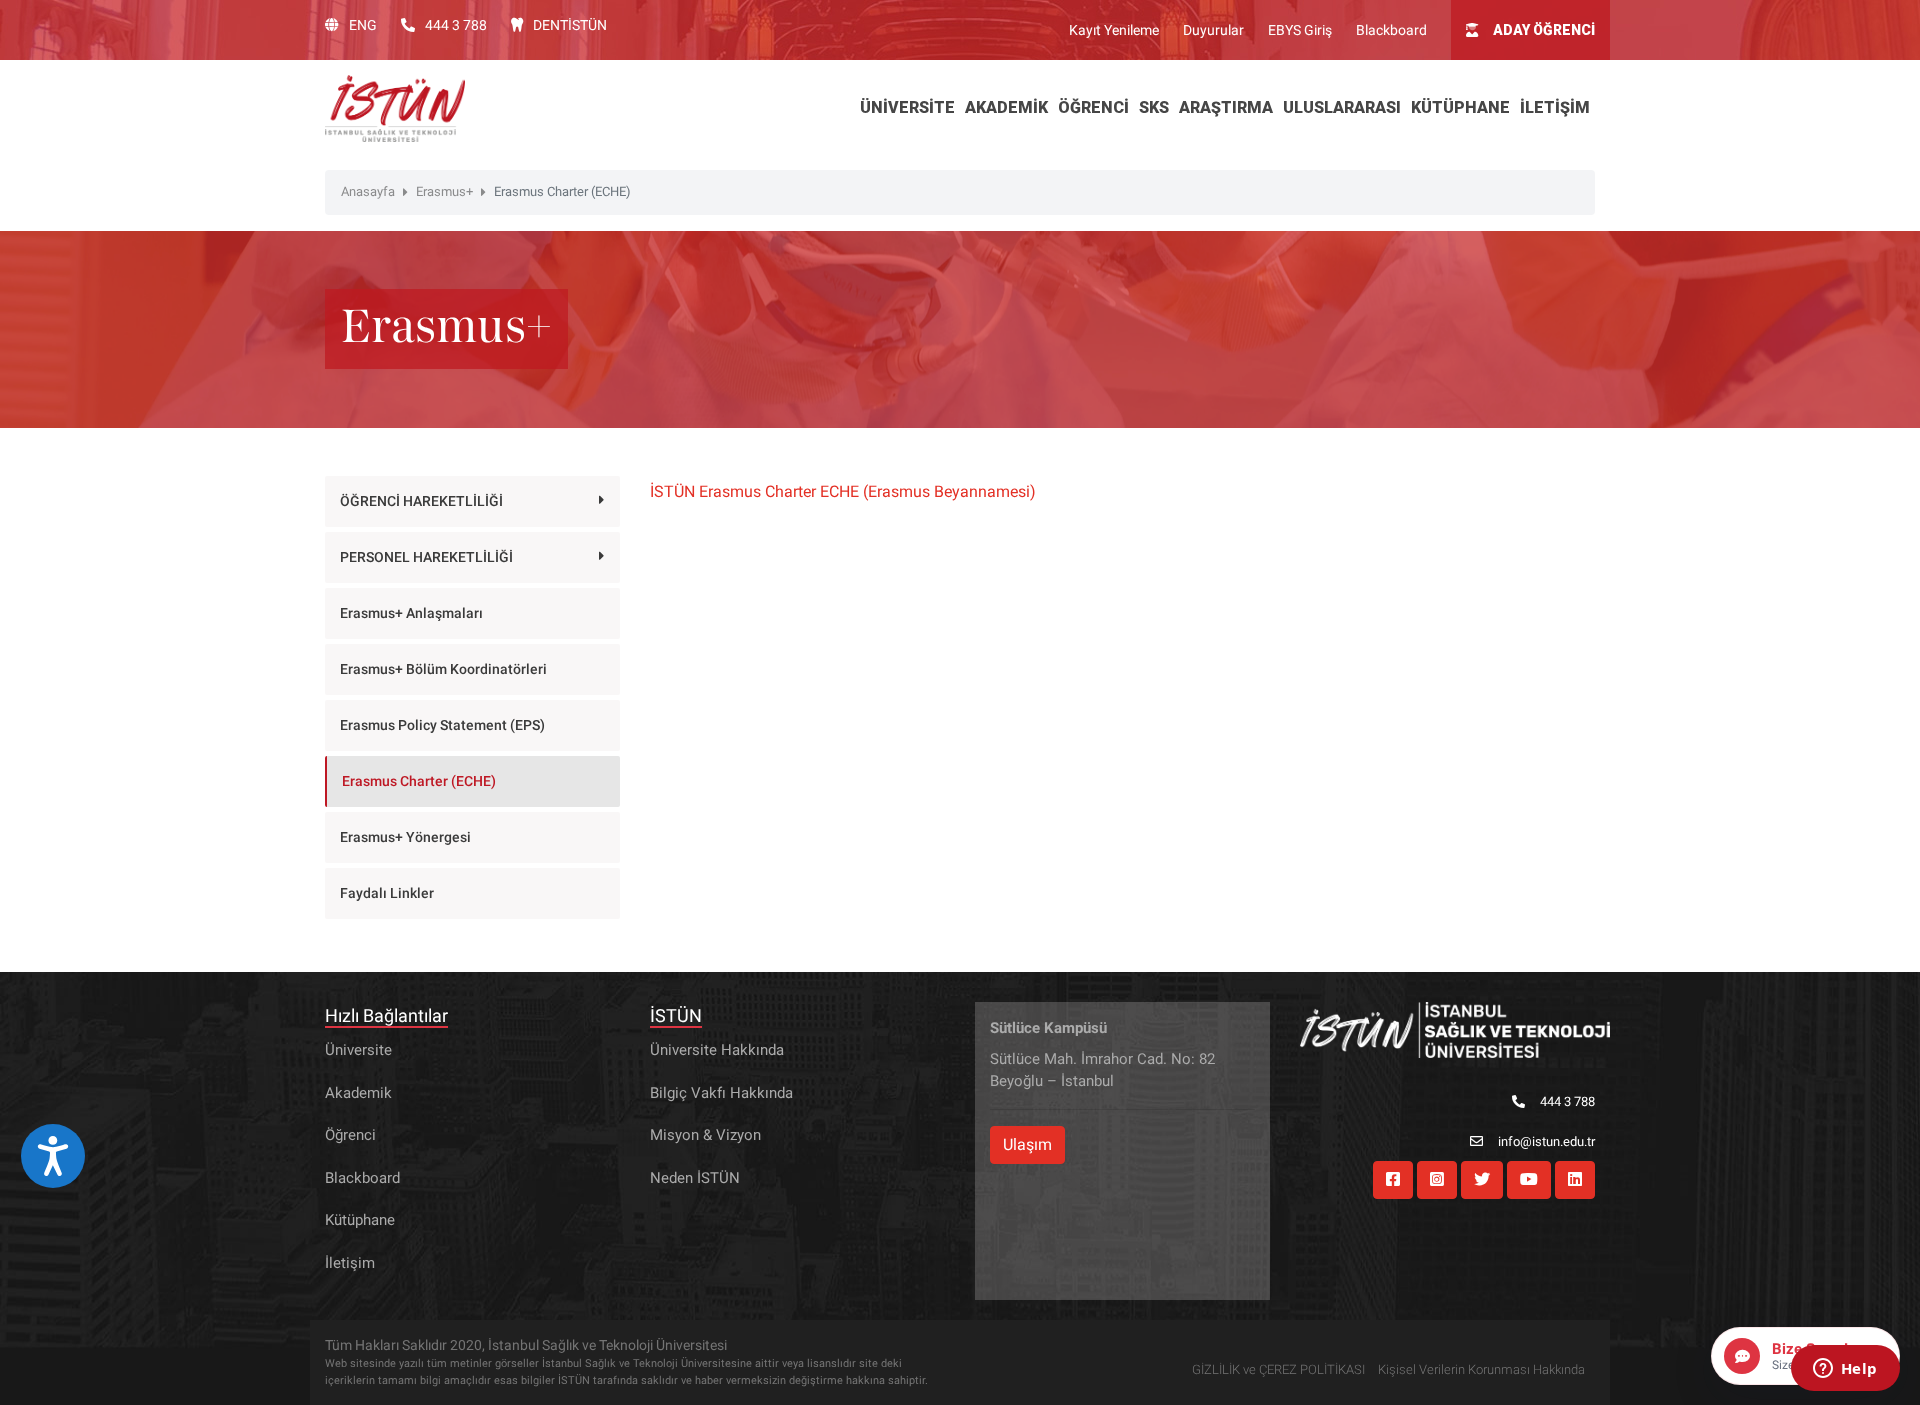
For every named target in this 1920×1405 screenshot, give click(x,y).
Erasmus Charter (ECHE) (419, 781)
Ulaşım (1027, 1144)
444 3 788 (456, 25)
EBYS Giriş (1300, 30)
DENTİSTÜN (570, 25)
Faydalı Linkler (387, 893)
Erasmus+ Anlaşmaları (411, 613)
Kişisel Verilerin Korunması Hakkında (1481, 1369)
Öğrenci (350, 1135)
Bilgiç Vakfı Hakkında (721, 1093)
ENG (363, 25)
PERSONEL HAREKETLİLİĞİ (426, 557)
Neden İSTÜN (695, 1178)
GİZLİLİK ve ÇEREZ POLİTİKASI (1278, 1369)
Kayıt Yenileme (1114, 30)
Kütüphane (360, 1220)
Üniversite (358, 1050)
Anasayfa (368, 191)
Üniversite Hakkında (717, 1050)
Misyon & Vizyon (705, 1135)
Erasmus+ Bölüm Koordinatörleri (443, 669)
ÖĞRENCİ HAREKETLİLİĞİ (421, 501)
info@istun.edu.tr (1546, 1141)
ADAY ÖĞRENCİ (1544, 30)
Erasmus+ (444, 191)
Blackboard (1391, 30)
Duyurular (1213, 30)
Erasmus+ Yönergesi (405, 837)
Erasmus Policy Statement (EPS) (442, 725)
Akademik (358, 1093)
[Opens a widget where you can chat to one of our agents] (1845, 1370)
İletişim (350, 1263)
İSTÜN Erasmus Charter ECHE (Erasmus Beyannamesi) (843, 491)
